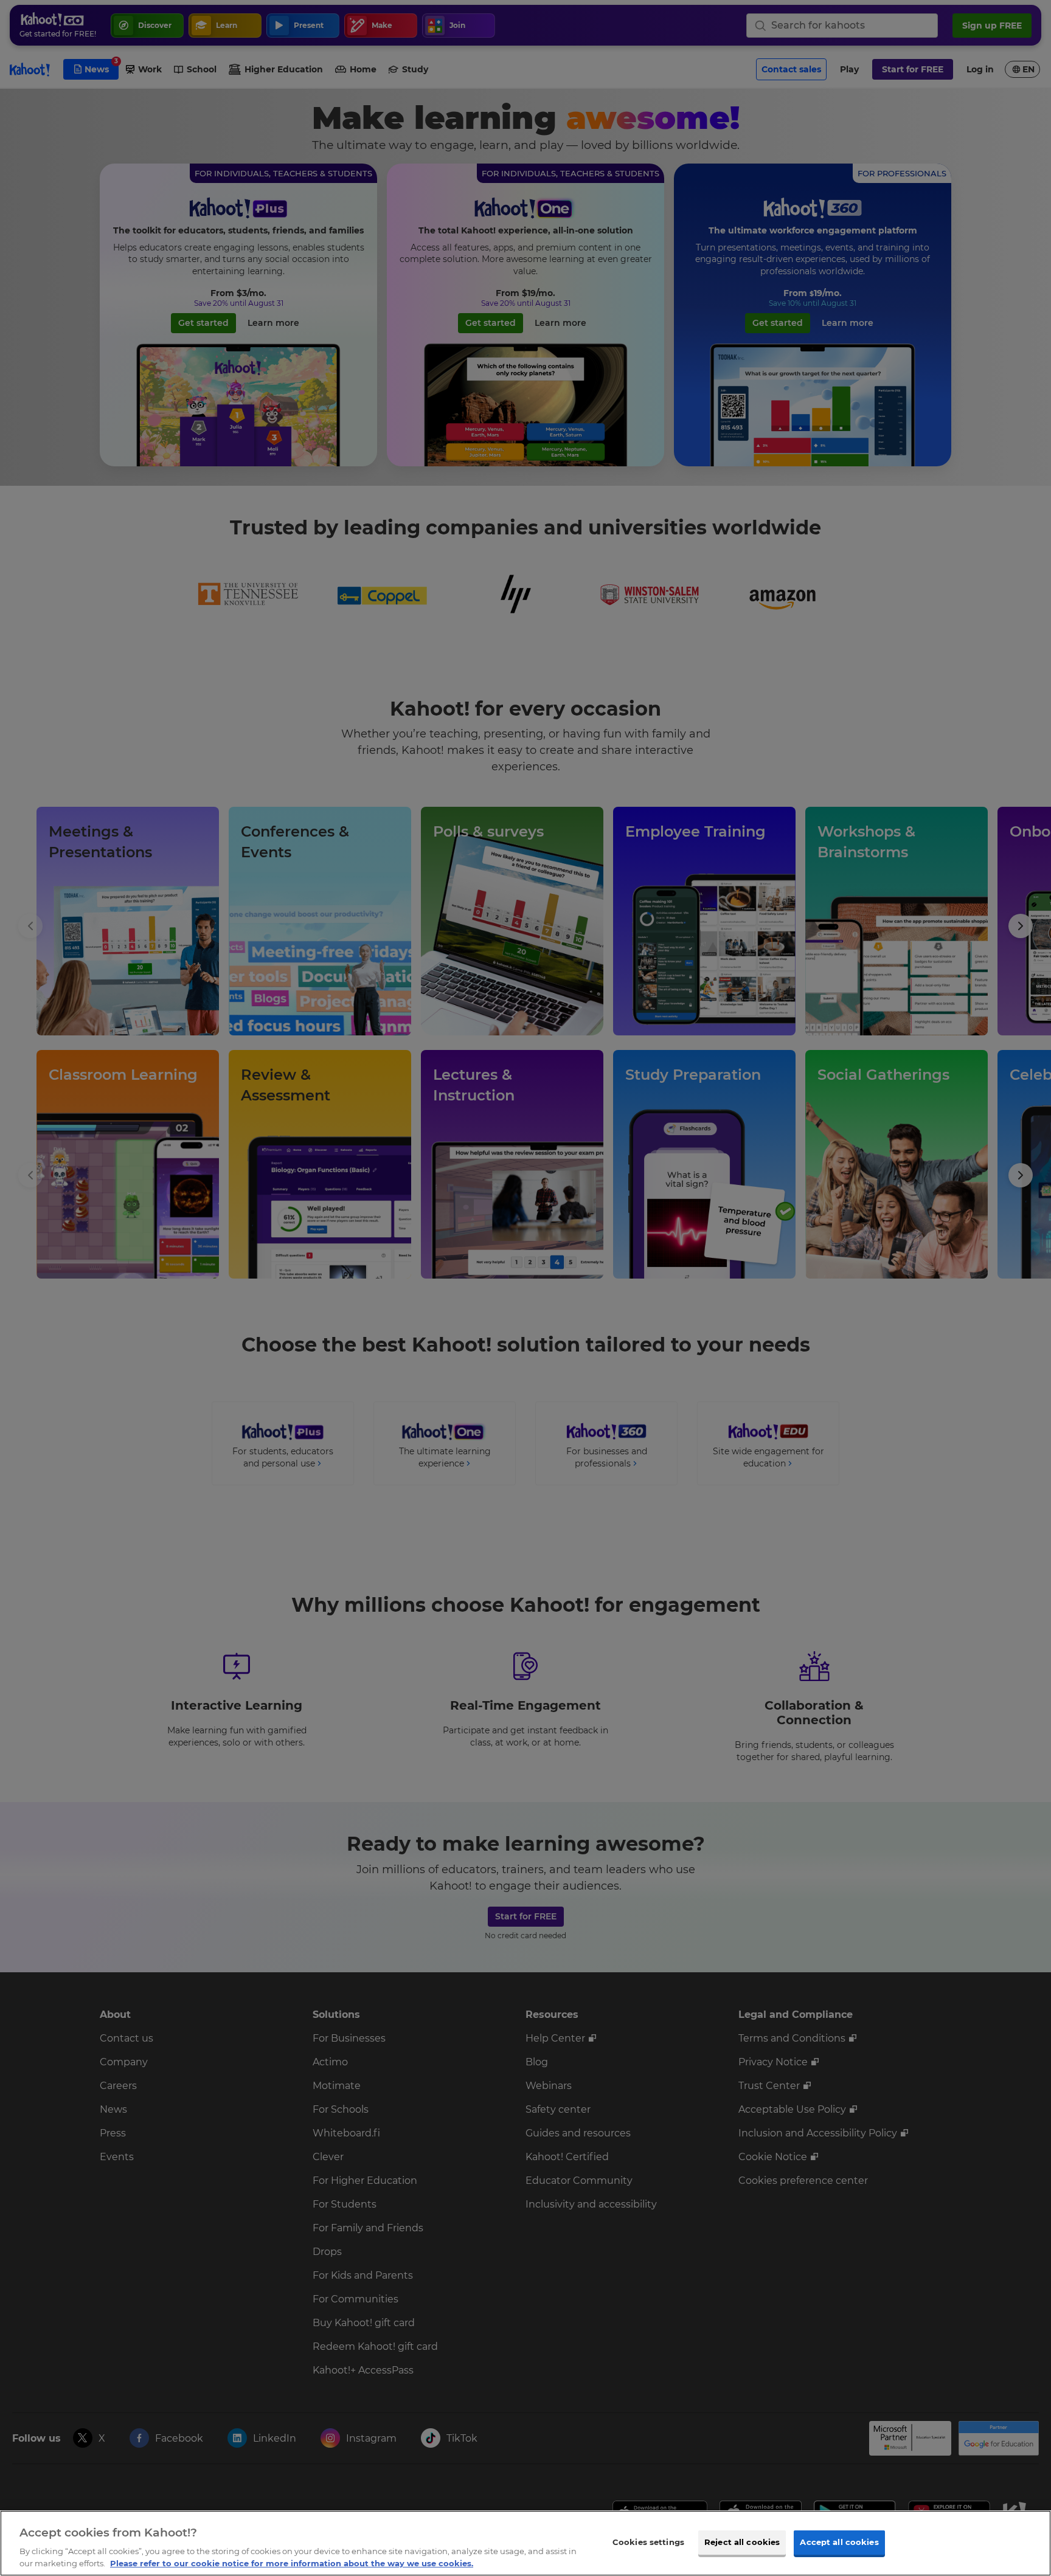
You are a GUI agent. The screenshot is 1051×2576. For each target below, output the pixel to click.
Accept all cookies (839, 2542)
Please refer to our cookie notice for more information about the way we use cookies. (292, 2563)
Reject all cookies (742, 2542)
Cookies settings (648, 2542)
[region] (525, 2543)
